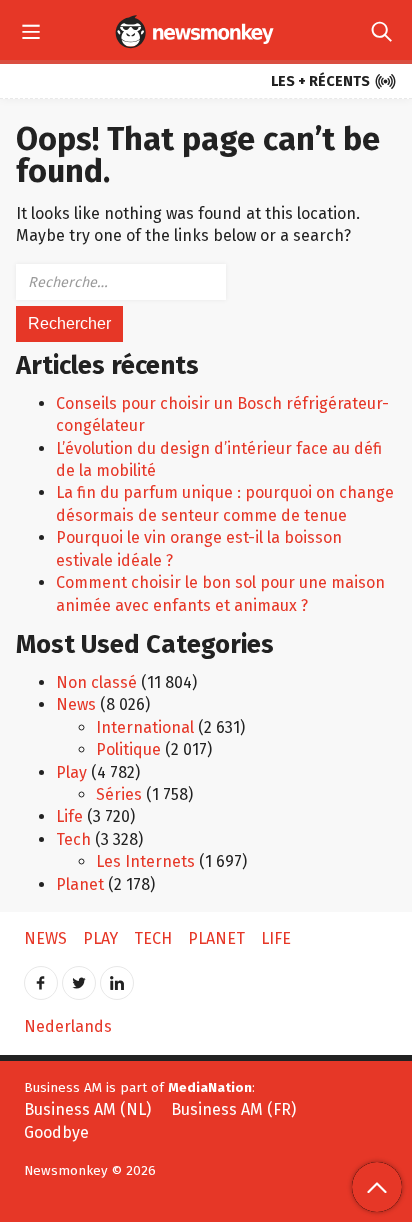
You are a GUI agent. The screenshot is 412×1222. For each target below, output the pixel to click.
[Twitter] (79, 976)
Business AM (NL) (87, 1109)
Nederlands (68, 1026)
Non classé (96, 682)
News (76, 704)
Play (71, 772)
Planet (80, 884)
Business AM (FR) (233, 1109)
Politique (128, 749)
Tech (73, 839)
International (145, 727)
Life (69, 816)
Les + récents (334, 82)
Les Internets (145, 861)
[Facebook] (41, 976)
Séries (119, 794)
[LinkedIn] (117, 976)
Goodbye (56, 1132)
